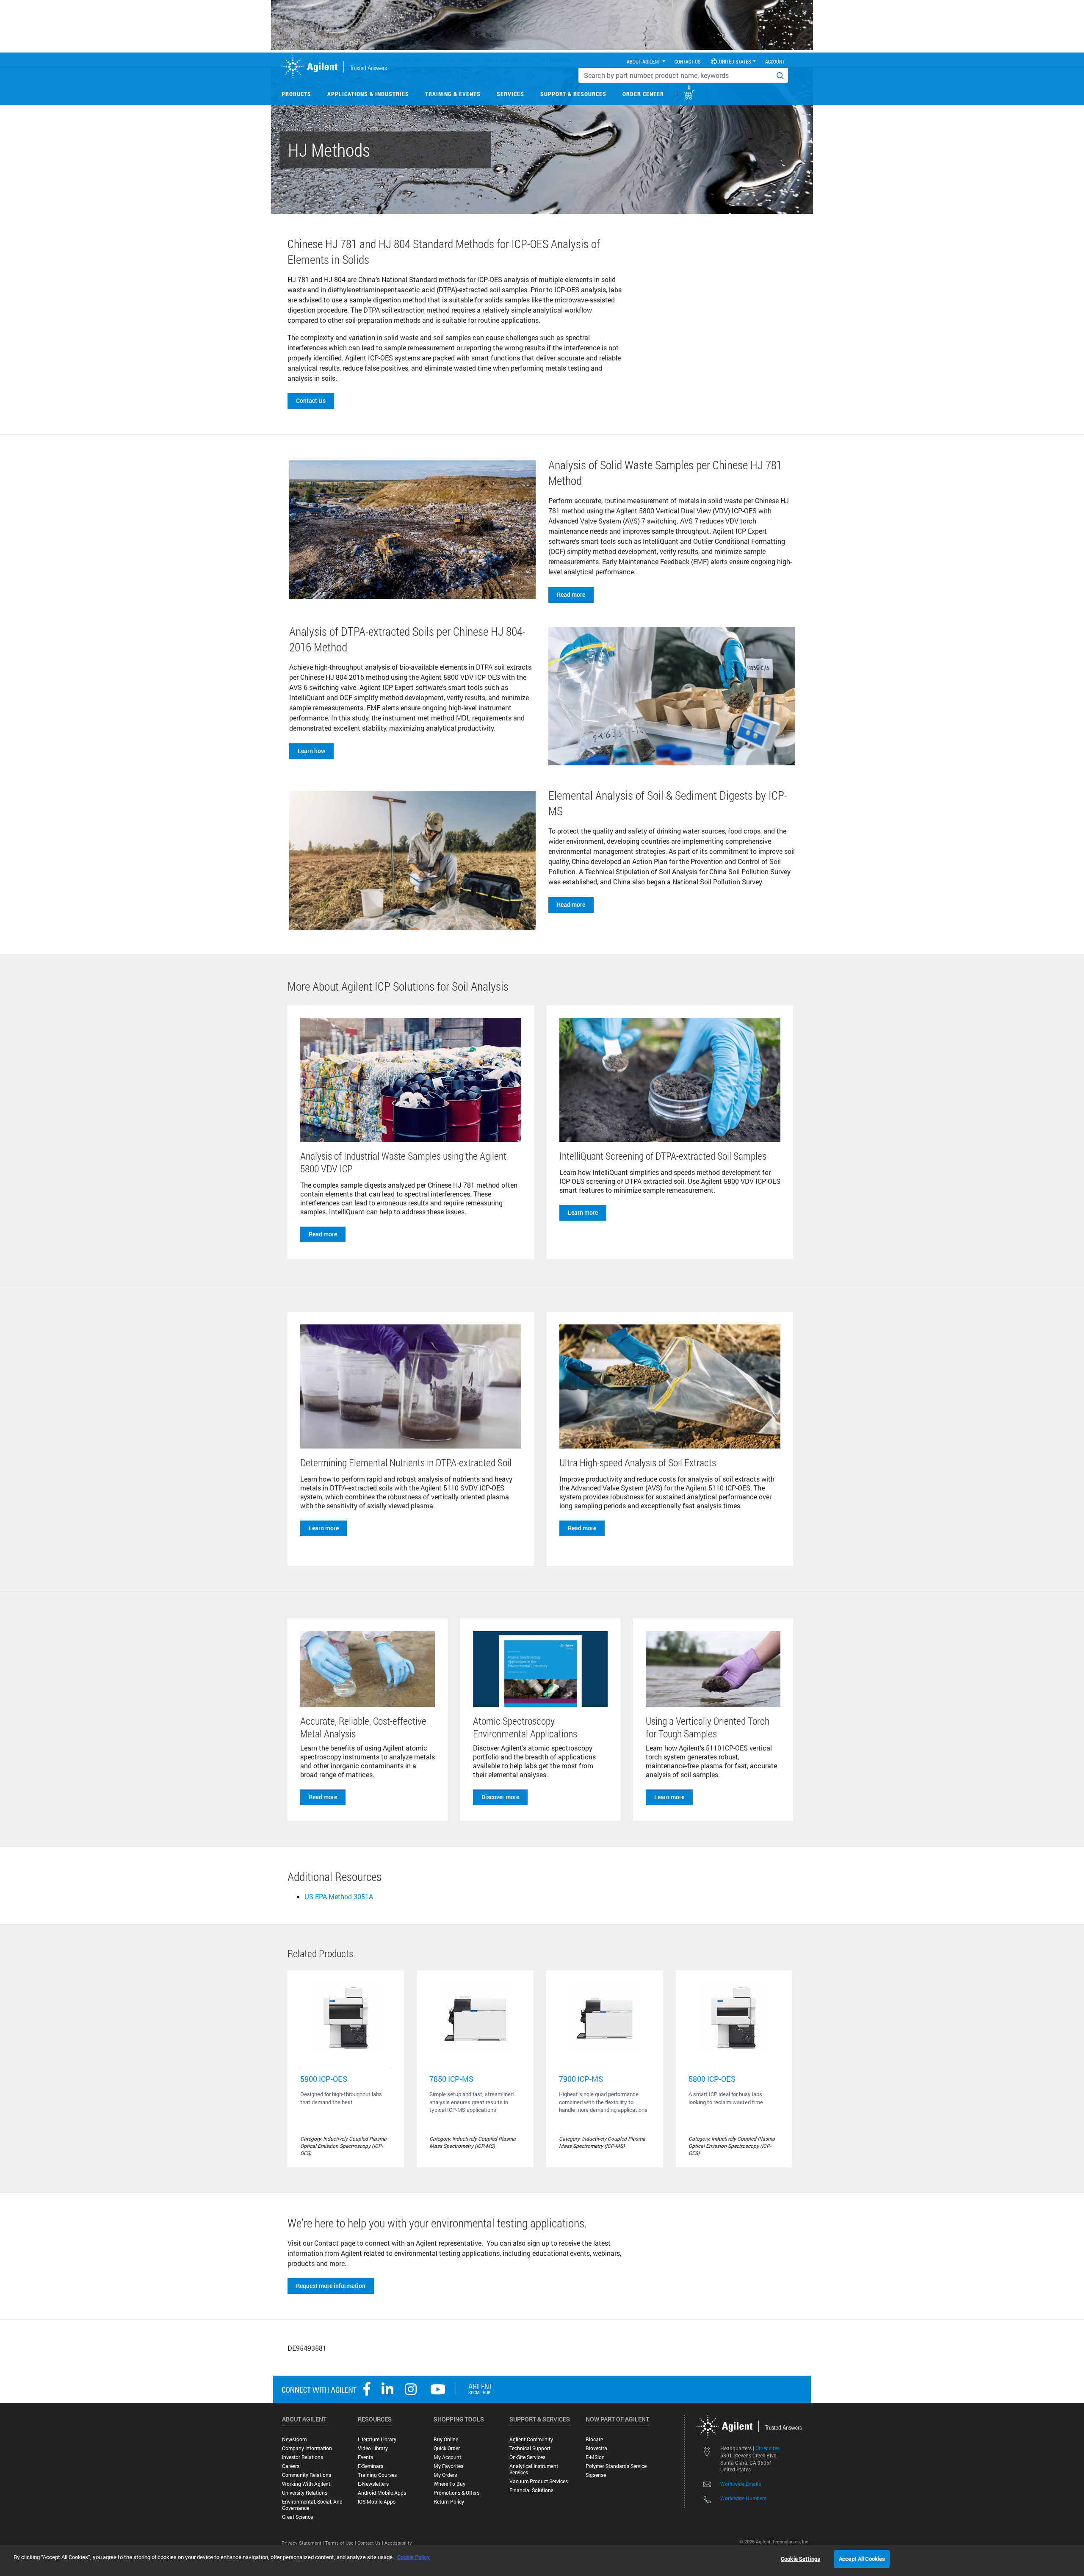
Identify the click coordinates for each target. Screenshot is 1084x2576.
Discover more (500, 1797)
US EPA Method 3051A (339, 1896)
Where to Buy (449, 2484)
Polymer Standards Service (616, 2466)
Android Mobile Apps (382, 2493)
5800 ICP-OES (712, 2079)
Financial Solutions (531, 2490)
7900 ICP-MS (581, 2079)
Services (510, 94)
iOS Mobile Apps (377, 2502)
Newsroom (294, 2439)
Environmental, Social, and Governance (312, 2505)
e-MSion (595, 2457)
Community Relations (307, 2475)
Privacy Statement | (303, 2543)
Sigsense (596, 2475)
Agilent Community (531, 2439)
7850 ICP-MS (451, 2079)
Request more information (331, 2286)
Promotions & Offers (456, 2493)
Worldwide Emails (741, 2484)
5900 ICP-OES (324, 2079)
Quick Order (447, 2448)
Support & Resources (573, 94)
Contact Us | (371, 2543)
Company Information (307, 2448)
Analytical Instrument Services (534, 2469)
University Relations (305, 2493)
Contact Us (311, 400)
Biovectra (596, 2448)
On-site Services (527, 2457)
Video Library (373, 2448)
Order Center (643, 94)
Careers (291, 2466)
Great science (297, 2517)
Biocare (594, 2439)
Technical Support (530, 2448)
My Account (447, 2457)
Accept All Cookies (862, 2559)
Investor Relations (303, 2457)
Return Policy (449, 2502)
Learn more (583, 1212)
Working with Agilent (306, 2484)
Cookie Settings (801, 2559)
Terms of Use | (341, 2543)
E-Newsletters (373, 2484)
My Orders (445, 2475)
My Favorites (448, 2466)
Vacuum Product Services (539, 2481)
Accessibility (398, 2543)
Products (296, 94)
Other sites (767, 2448)
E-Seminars (371, 2466)
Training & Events (453, 94)
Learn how (311, 751)
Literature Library (377, 2439)
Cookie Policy (413, 2557)
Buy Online (446, 2439)
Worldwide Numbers (743, 2498)
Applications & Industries (368, 94)
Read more (571, 594)
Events (365, 2457)
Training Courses (377, 2475)
